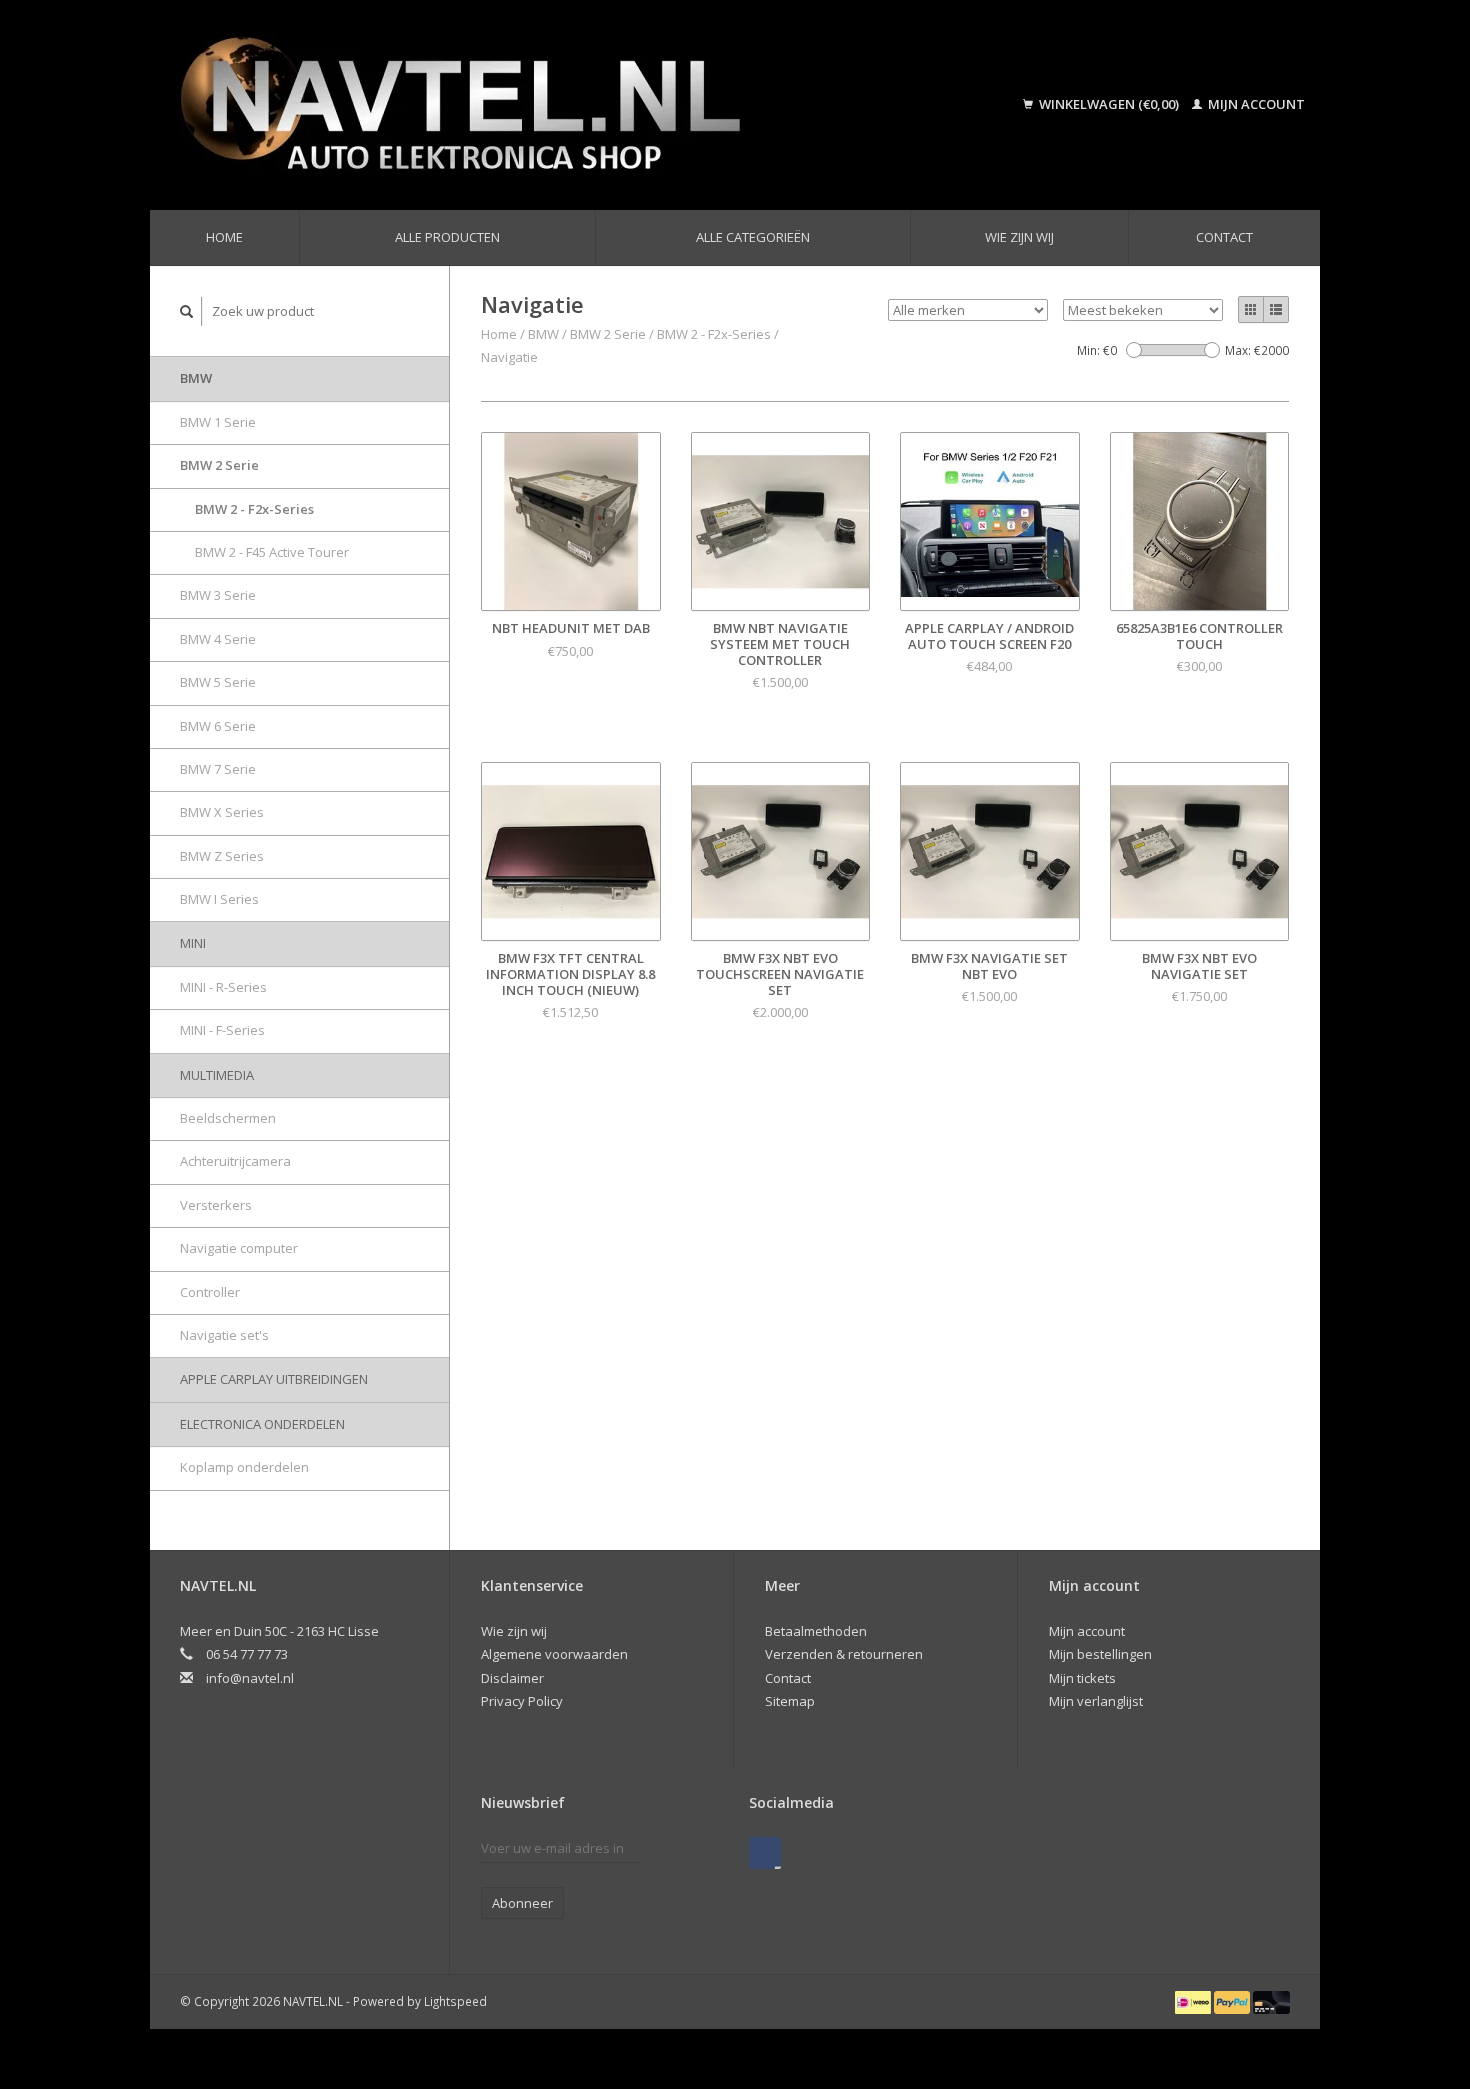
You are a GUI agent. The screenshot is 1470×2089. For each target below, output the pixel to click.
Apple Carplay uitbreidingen (274, 1379)
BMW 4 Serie (218, 639)
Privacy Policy (522, 1701)
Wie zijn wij (1019, 237)
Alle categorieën (753, 237)
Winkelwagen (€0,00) (1109, 104)
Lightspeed (455, 2001)
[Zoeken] (187, 311)
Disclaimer (512, 1678)
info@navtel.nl (250, 1678)
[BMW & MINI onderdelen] (549, 105)
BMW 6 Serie (218, 726)
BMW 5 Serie (218, 682)
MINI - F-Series (222, 1030)
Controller (210, 1292)
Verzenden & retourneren (844, 1654)
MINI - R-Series (223, 987)
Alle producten (447, 237)
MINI (193, 943)
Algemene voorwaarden (554, 1654)
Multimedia (217, 1075)
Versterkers (216, 1205)
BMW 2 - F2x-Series (254, 509)
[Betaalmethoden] (1194, 2001)
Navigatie (509, 357)
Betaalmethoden (816, 1631)
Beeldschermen (228, 1118)
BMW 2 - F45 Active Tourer (272, 552)
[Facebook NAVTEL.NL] (765, 1853)
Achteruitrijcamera (235, 1161)
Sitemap (790, 1701)
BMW (196, 378)
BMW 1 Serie (218, 422)
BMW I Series (219, 899)
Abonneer (522, 1903)
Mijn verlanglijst (1096, 1701)
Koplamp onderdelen (244, 1467)
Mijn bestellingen (1100, 1654)
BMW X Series (222, 812)
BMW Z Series (222, 856)
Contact (1224, 237)
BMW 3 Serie (218, 595)
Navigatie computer (239, 1248)
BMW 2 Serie (219, 465)
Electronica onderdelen (262, 1424)
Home (224, 237)
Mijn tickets (1082, 1678)
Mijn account (1255, 104)
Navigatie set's (224, 1335)
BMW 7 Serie (218, 769)
